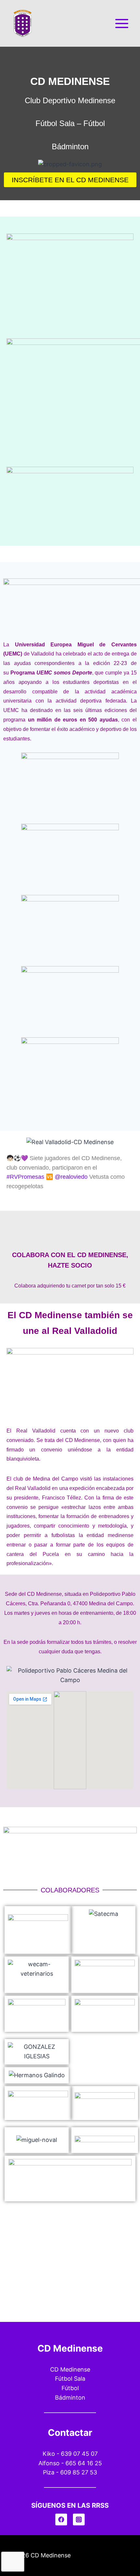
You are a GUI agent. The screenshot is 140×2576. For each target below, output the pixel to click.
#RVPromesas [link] (25, 1177)
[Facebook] (61, 2519)
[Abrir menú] (122, 23)
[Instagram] (79, 2519)
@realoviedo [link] (71, 1177)
